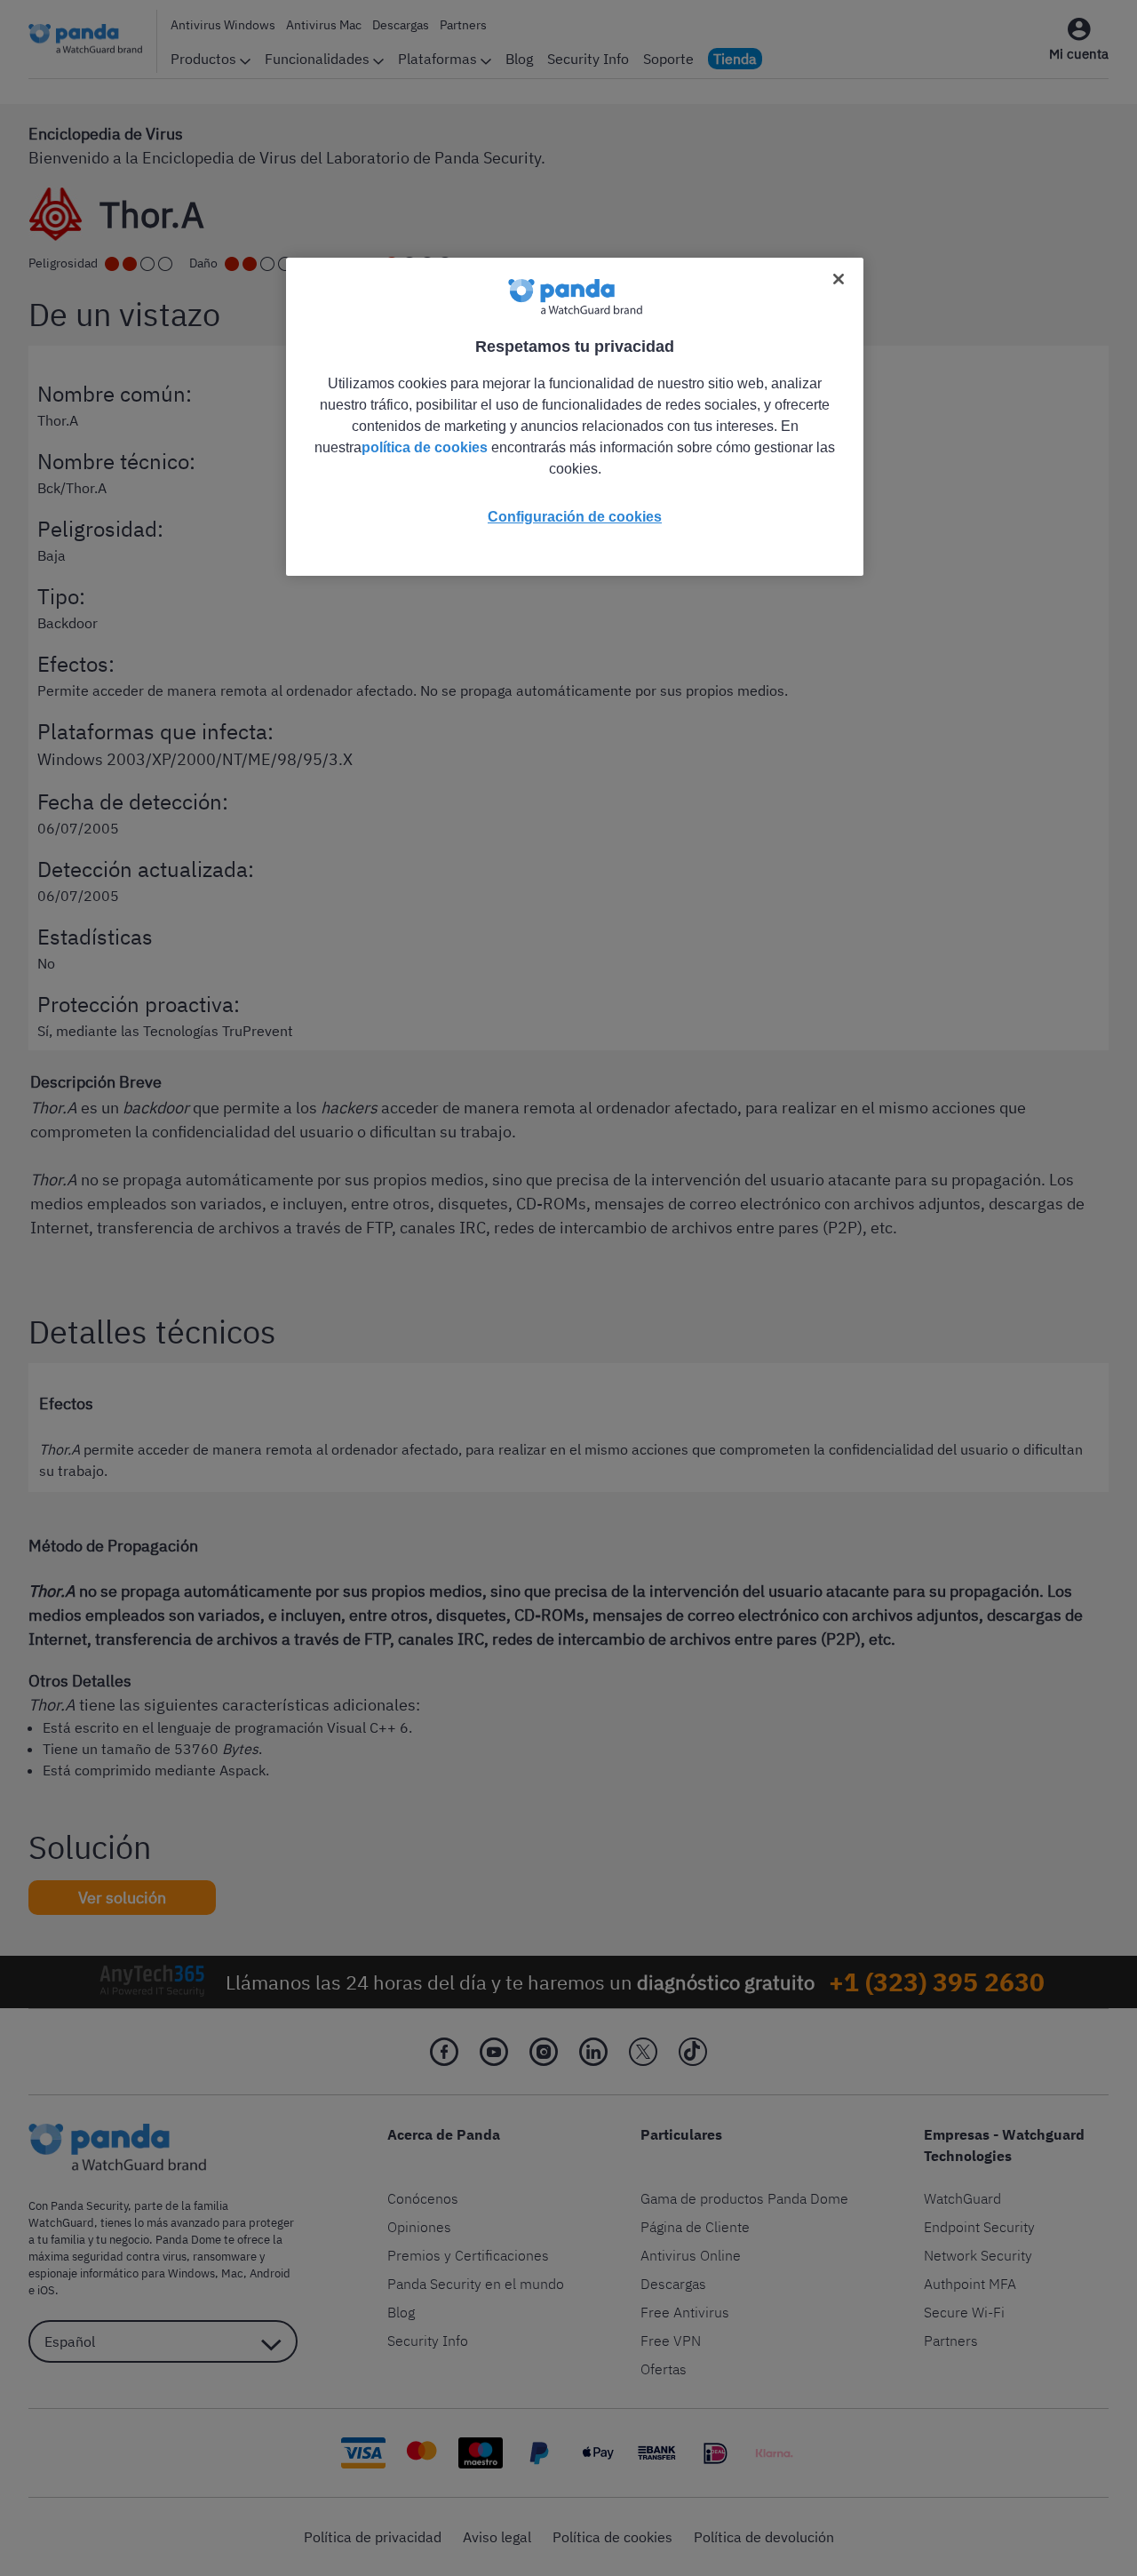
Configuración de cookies (575, 517)
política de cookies (425, 447)
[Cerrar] (839, 279)
